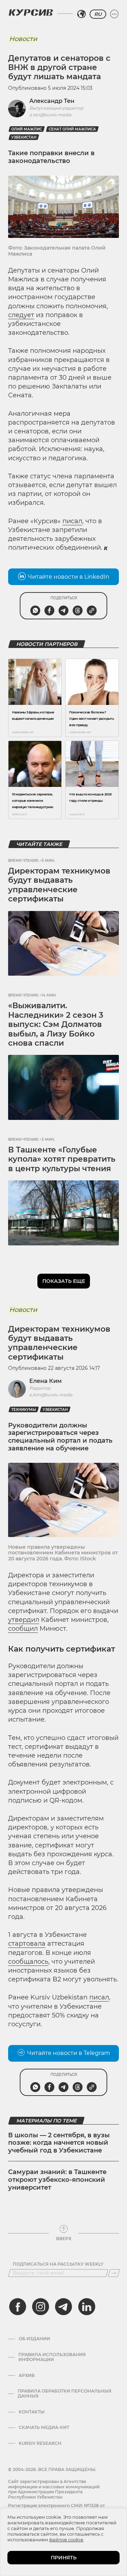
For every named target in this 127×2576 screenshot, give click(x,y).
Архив (27, 2376)
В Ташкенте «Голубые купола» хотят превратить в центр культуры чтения (62, 1159)
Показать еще (64, 1281)
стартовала (27, 1944)
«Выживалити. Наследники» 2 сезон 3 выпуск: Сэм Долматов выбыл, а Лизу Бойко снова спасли (56, 1024)
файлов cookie (66, 2540)
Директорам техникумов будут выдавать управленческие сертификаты (59, 885)
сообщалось (28, 1962)
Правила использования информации (52, 2357)
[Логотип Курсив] (31, 12)
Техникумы (24, 1410)
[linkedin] (86, 2307)
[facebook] (18, 2307)
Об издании (34, 2339)
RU (98, 14)
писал (72, 521)
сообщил (23, 1629)
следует (21, 315)
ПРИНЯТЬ (64, 2558)
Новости (23, 39)
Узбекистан (24, 137)
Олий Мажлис (27, 129)
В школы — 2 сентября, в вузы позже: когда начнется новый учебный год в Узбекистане (59, 2143)
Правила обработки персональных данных (65, 2394)
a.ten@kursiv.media (50, 115)
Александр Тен (52, 101)
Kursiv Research (40, 2443)
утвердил (24, 1620)
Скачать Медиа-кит (44, 2428)
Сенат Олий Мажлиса (72, 129)
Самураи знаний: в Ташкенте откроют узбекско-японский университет (57, 2180)
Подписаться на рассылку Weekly (58, 2264)
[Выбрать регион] (81, 14)
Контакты (32, 2412)
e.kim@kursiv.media (51, 1395)
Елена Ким (46, 1381)
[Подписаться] (114, 2273)
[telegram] (64, 2307)
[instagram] (41, 2307)
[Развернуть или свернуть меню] (114, 14)
